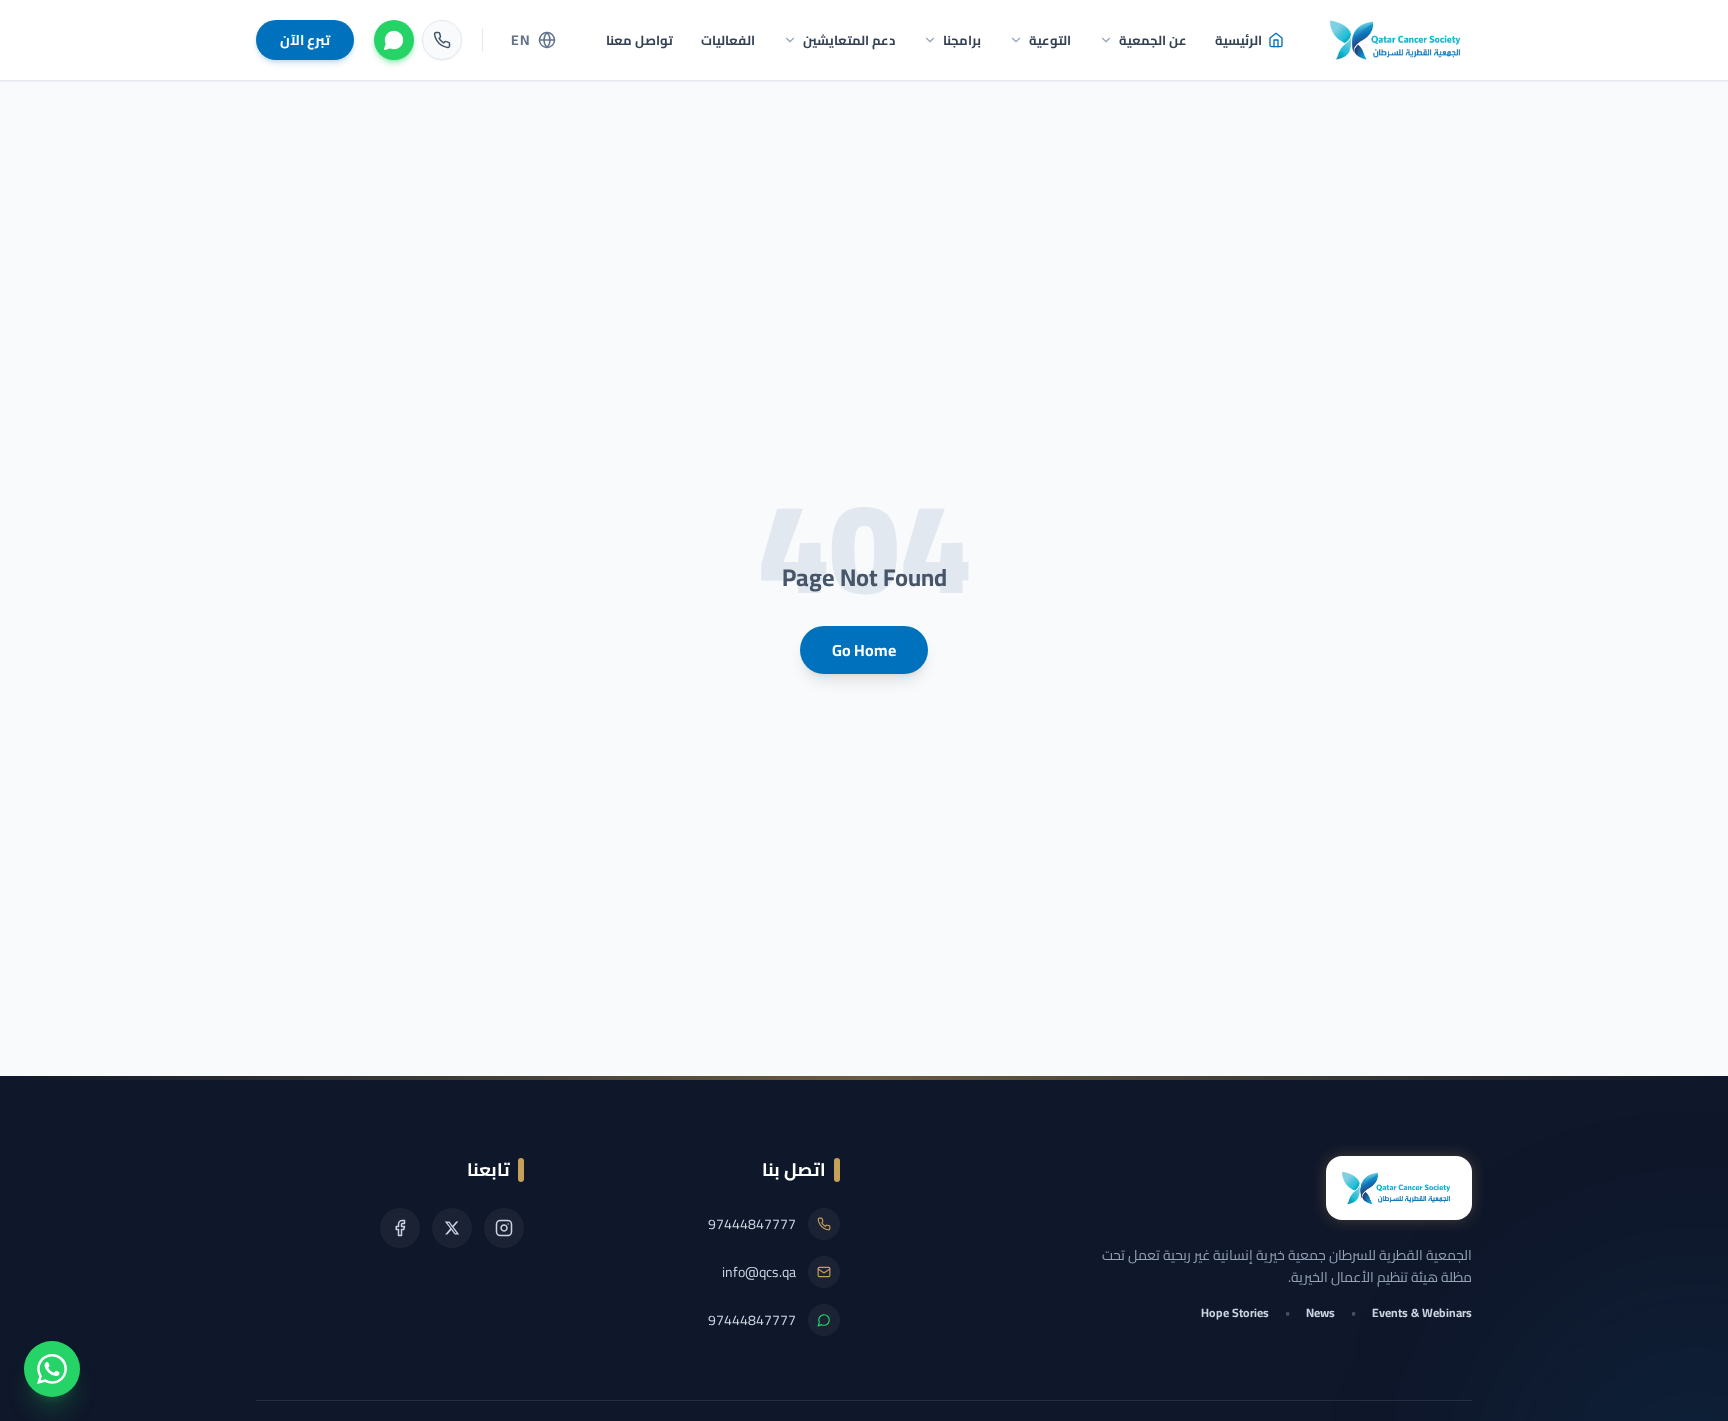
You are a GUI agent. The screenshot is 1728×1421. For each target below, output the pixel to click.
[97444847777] (442, 40)
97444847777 (752, 1224)
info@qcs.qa (759, 1272)
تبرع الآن (305, 40)
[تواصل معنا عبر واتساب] (52, 1369)
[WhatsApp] (394, 40)
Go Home (864, 650)
